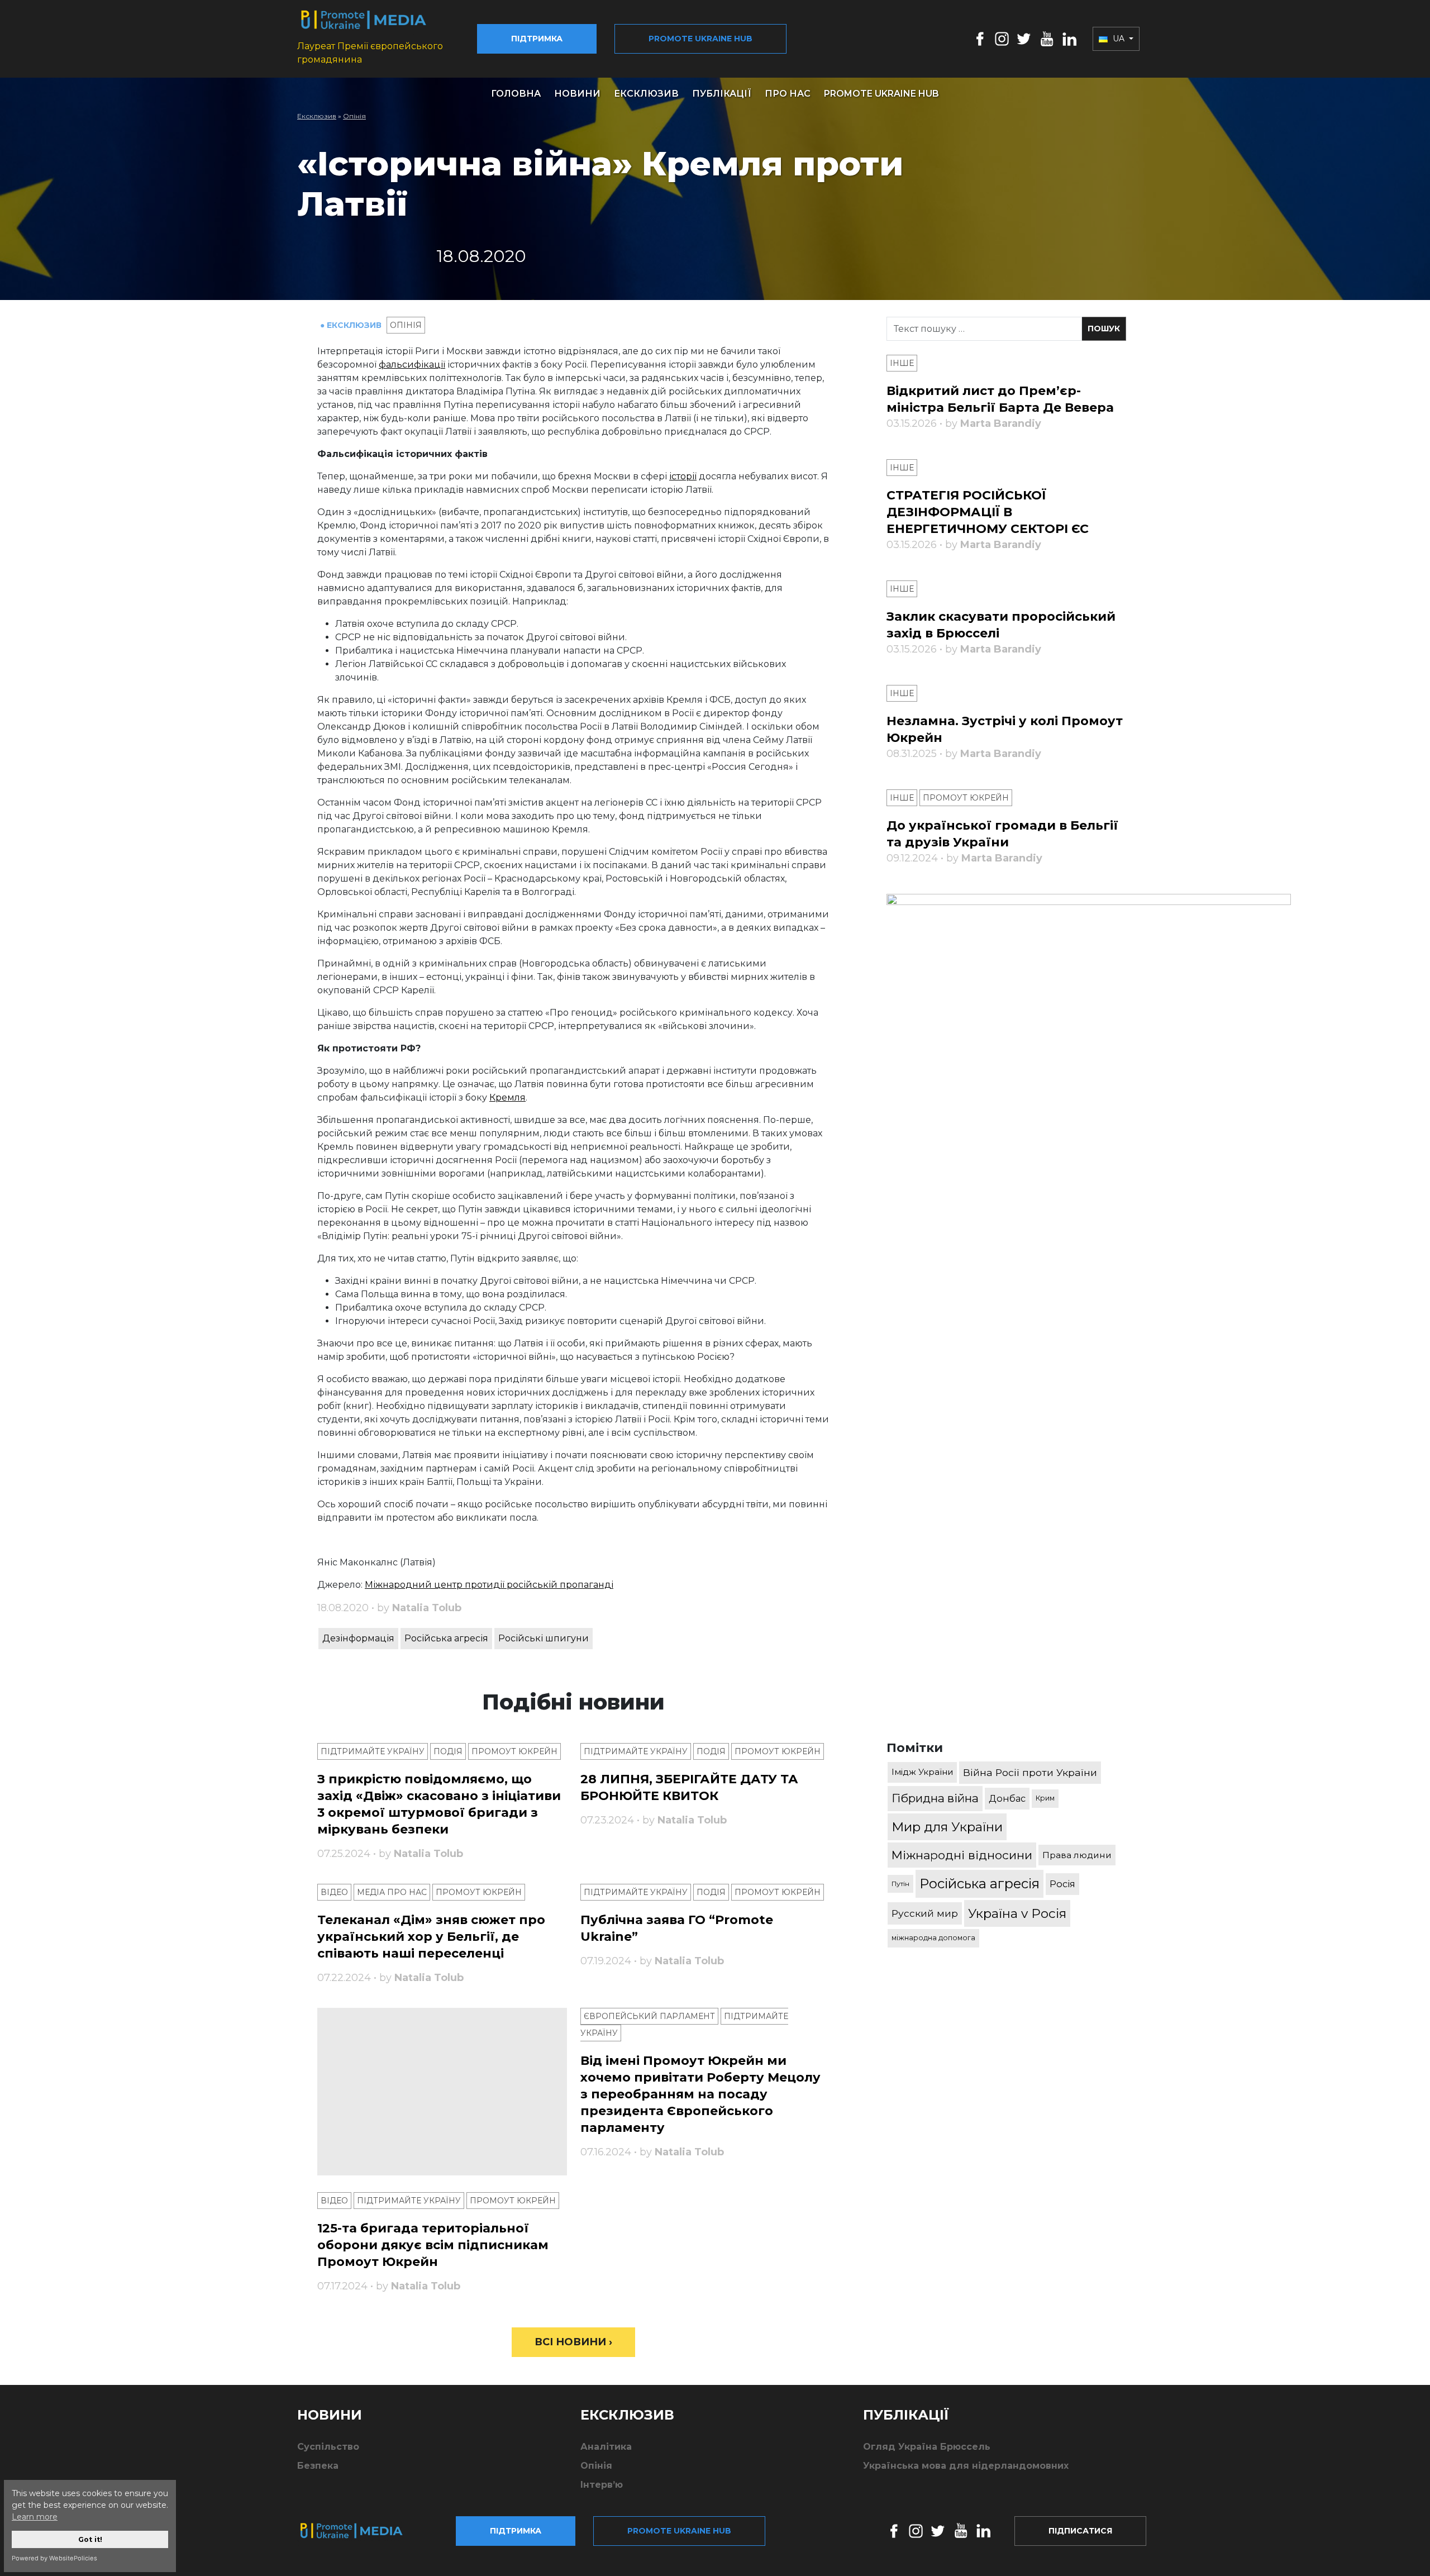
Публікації (722, 94)
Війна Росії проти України (1030, 1772)
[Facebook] (980, 38)
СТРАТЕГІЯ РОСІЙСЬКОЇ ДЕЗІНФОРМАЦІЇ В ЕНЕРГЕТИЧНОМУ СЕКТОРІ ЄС (988, 512)
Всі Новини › (573, 2342)
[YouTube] (1047, 38)
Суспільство (328, 2447)
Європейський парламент (649, 2016)
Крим (1045, 1798)
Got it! (90, 2539)
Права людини (1077, 1855)
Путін (900, 1884)
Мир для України (947, 1827)
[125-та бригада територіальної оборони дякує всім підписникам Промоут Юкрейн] (442, 2092)
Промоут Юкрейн (514, 1751)
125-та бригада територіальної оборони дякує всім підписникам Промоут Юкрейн (433, 2245)
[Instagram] (1002, 38)
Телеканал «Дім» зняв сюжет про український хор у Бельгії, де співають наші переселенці (431, 1937)
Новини (577, 94)
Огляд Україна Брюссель (927, 2447)
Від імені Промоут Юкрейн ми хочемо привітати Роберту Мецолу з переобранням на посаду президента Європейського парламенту (700, 2094)
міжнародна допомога (933, 1938)
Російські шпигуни (544, 1638)
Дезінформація (358, 1638)
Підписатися (1080, 2531)
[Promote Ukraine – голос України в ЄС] (360, 2531)
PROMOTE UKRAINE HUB (881, 94)
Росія (1062, 1884)
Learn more (35, 2517)
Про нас (788, 94)
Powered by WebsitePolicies (54, 2558)
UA (1119, 39)
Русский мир (925, 1913)
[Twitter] (1024, 38)
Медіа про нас (392, 1892)
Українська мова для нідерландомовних (966, 2466)
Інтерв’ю (602, 2485)
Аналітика (606, 2447)
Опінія (354, 116)
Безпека (318, 2466)
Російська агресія (446, 1638)
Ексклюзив (646, 94)
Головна (516, 94)
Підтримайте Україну (373, 1751)
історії (683, 476)
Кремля (507, 1097)
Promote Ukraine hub (700, 39)
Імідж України (922, 1772)
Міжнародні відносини (962, 1855)
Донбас (1007, 1798)
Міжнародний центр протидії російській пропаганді (489, 1585)
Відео (334, 1892)
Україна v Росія (1017, 1913)
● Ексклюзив (352, 325)
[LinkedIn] (1069, 38)
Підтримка (537, 39)
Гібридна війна (935, 1798)
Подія (448, 1751)
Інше (902, 363)
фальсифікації (412, 365)
